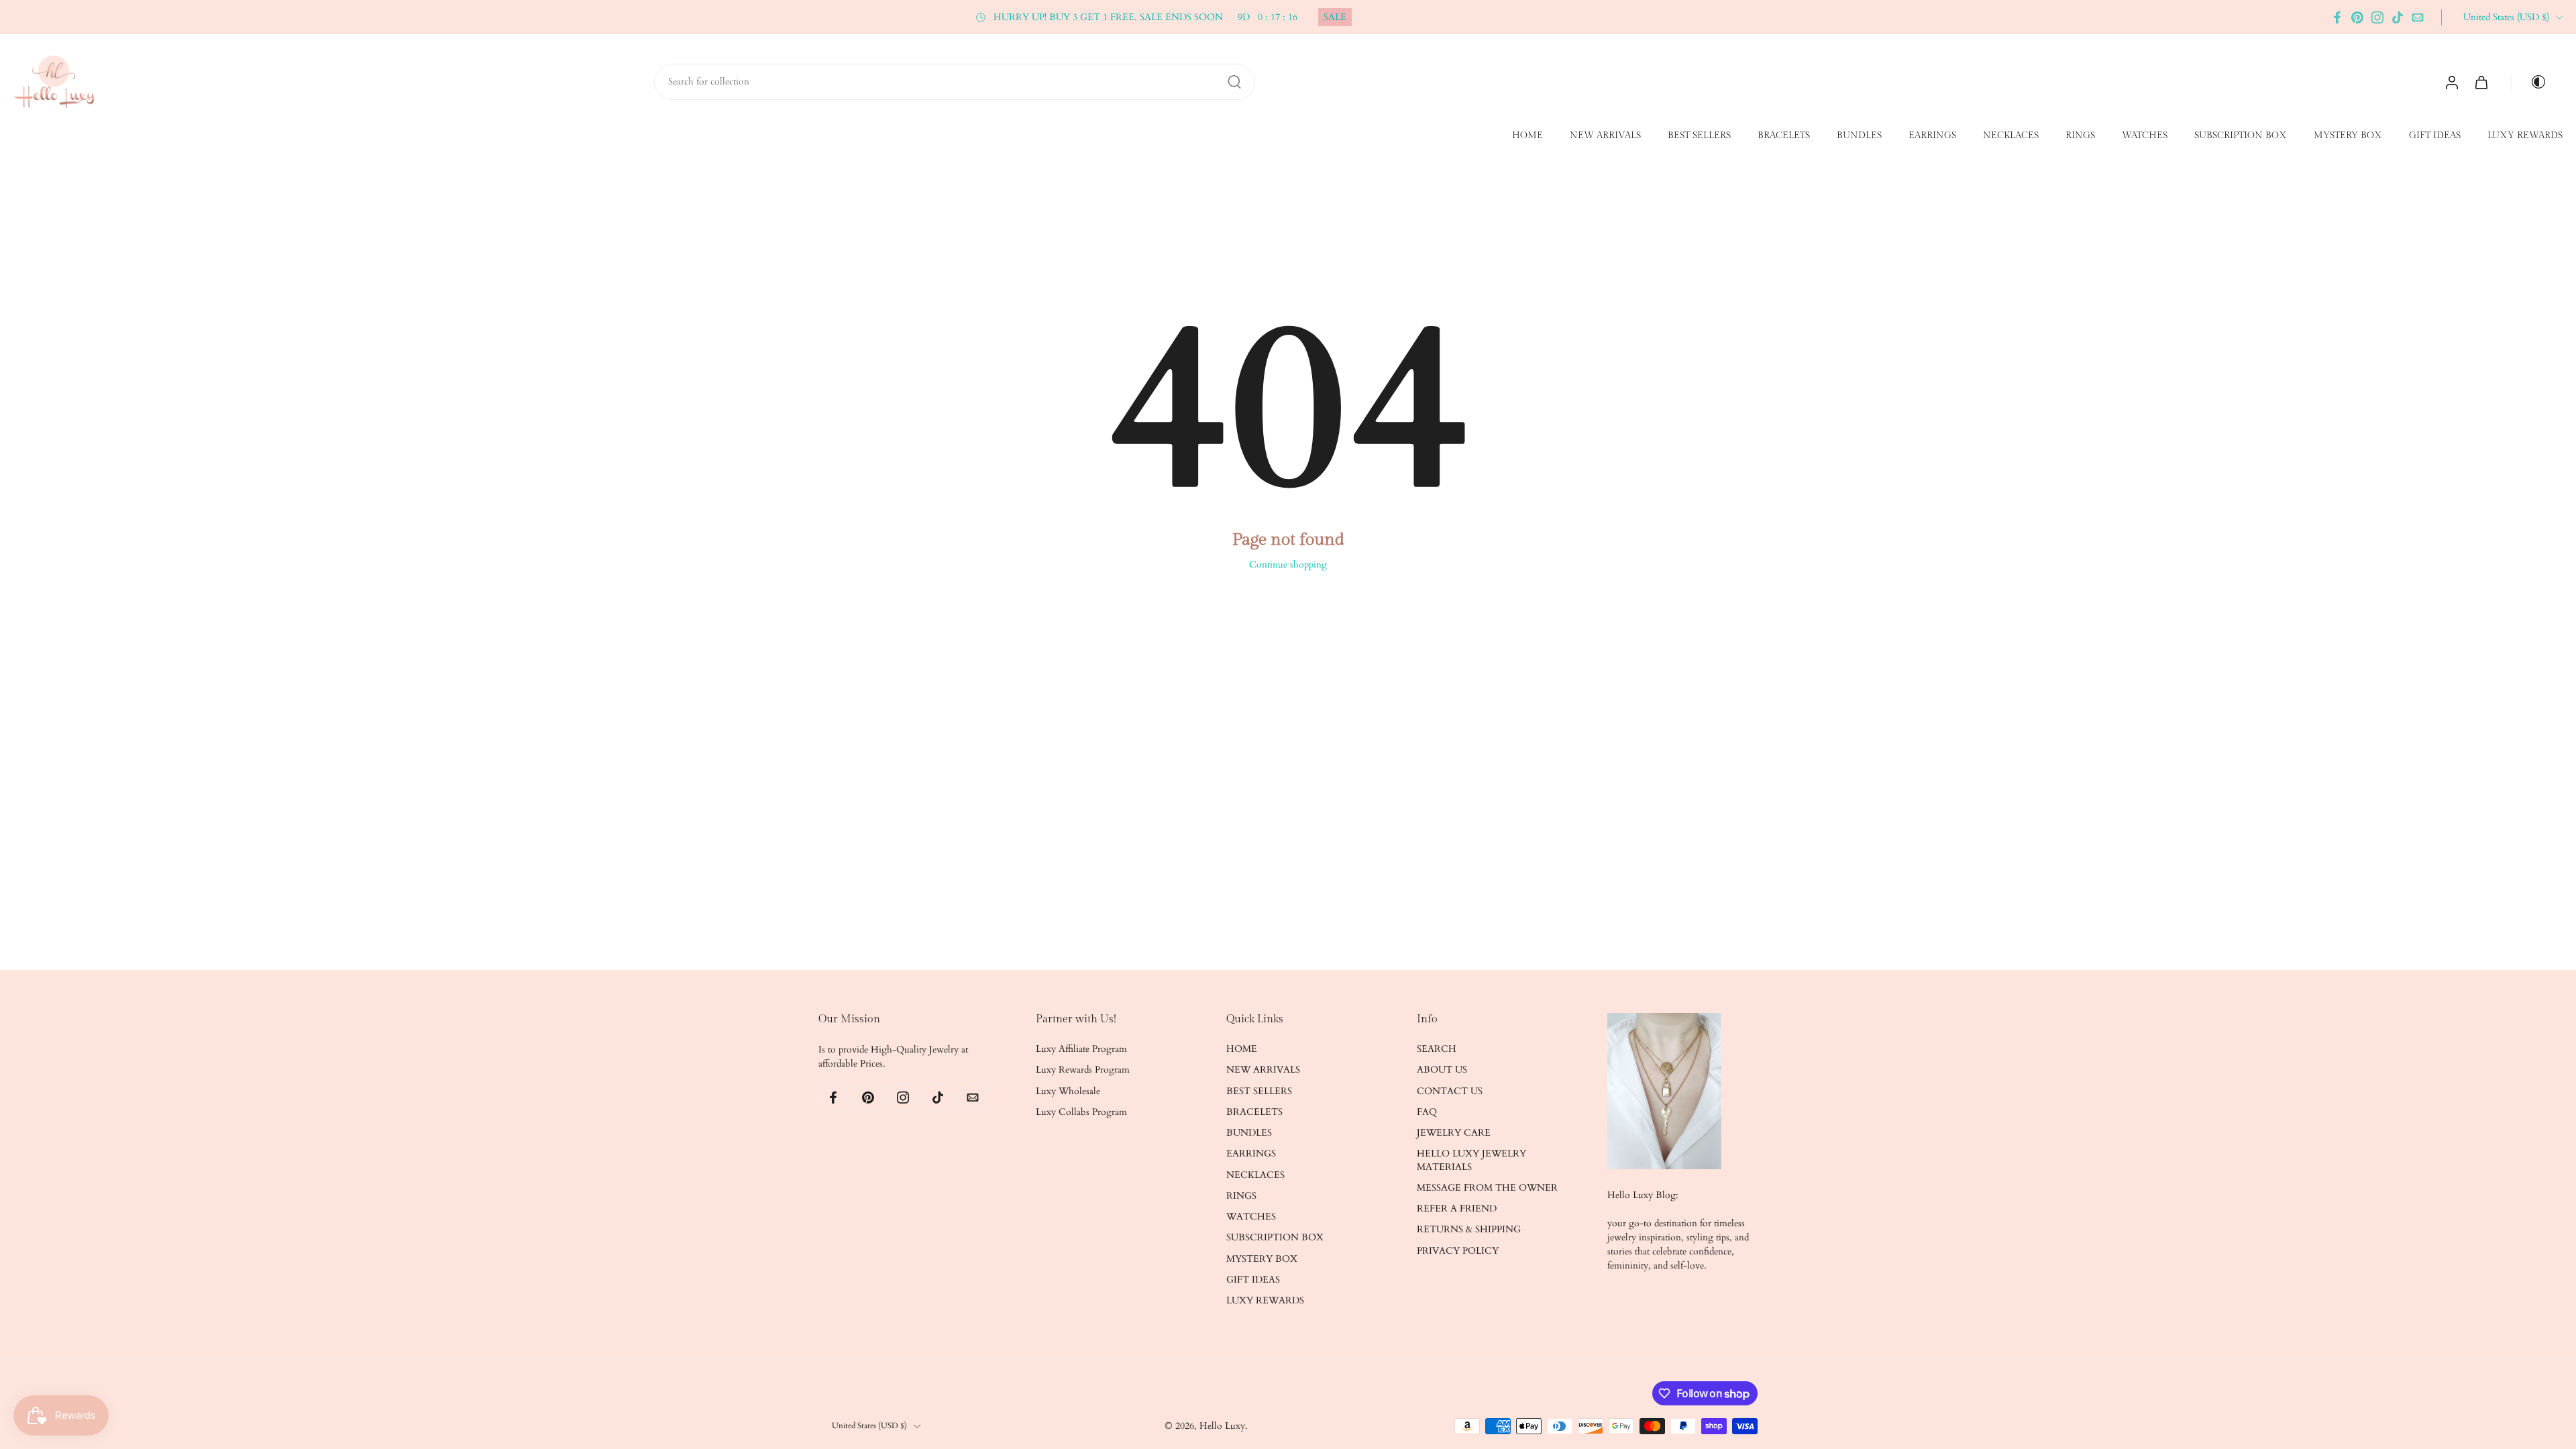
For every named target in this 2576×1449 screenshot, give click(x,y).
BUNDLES (1859, 136)
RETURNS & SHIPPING (1469, 1230)
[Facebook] (2337, 17)
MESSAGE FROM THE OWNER (1487, 1188)
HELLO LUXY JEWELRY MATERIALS (1471, 1161)
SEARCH (1437, 1049)
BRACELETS (1784, 136)
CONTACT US (1450, 1091)
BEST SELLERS (1699, 136)
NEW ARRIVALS (1605, 136)
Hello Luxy (1222, 1426)
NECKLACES (2011, 136)
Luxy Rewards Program (1083, 1070)
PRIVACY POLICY (1458, 1251)
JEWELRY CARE (1454, 1133)
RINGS (2080, 136)
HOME (1527, 136)
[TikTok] (2398, 17)
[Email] (2418, 17)
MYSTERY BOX (2348, 136)
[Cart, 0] (2481, 82)
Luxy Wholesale (1068, 1091)
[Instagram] (2377, 17)
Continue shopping (1288, 565)
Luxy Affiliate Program (1081, 1049)
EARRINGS (1932, 136)
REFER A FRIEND (1457, 1209)
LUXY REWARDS (2525, 136)
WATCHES (2145, 136)
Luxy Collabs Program (1081, 1112)
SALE (1335, 17)
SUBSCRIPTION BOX (2241, 136)
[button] (907, 1020)
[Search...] (1234, 82)
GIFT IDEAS (2435, 136)
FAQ (1427, 1112)
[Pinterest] (2357, 17)
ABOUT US (1442, 1070)
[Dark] (2533, 82)
